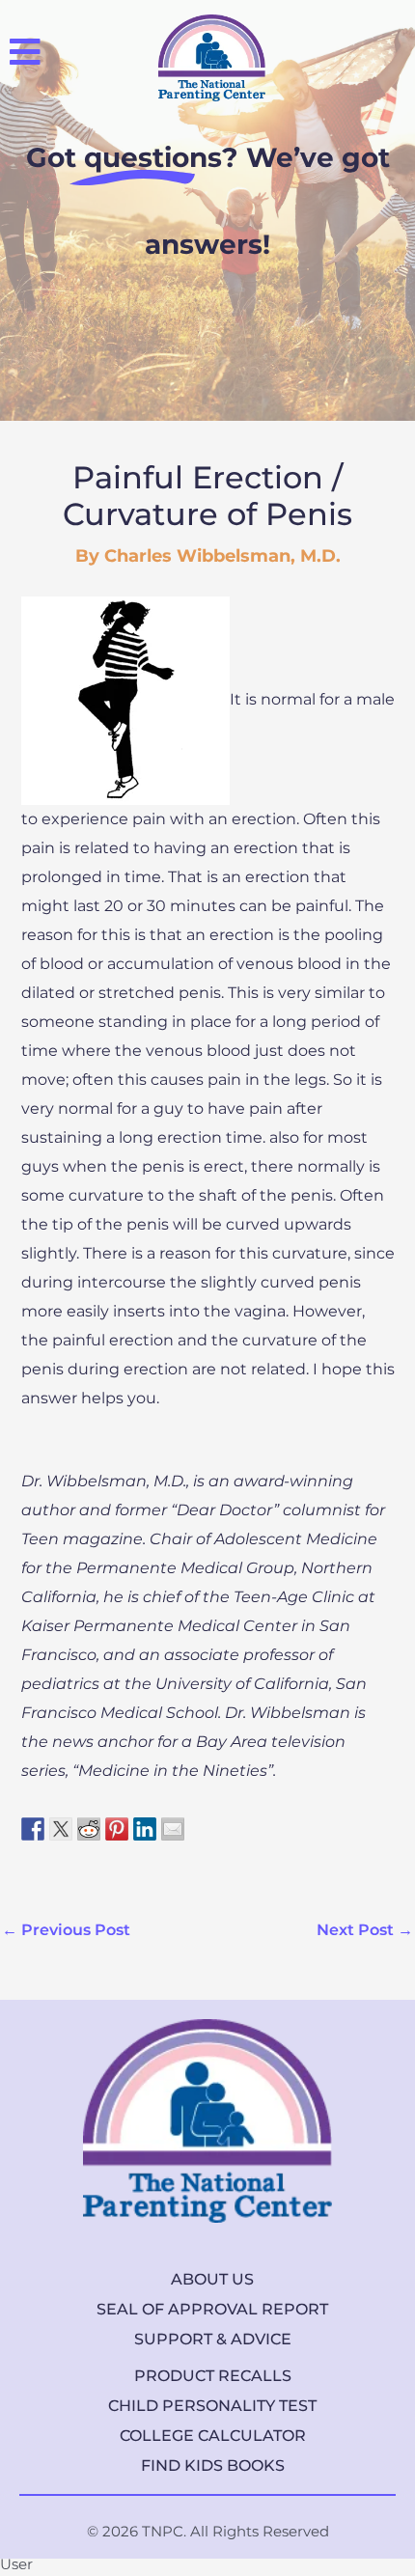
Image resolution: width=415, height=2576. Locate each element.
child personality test (212, 2406)
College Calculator (213, 2436)
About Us (212, 2279)
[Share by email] (173, 1826)
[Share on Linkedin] (145, 1826)
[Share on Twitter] (61, 1826)
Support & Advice (213, 2339)
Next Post (365, 1930)
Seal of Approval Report (212, 2309)
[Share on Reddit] (89, 1826)
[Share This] (33, 1826)
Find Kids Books (213, 2465)
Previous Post (66, 1930)
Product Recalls (213, 2376)
